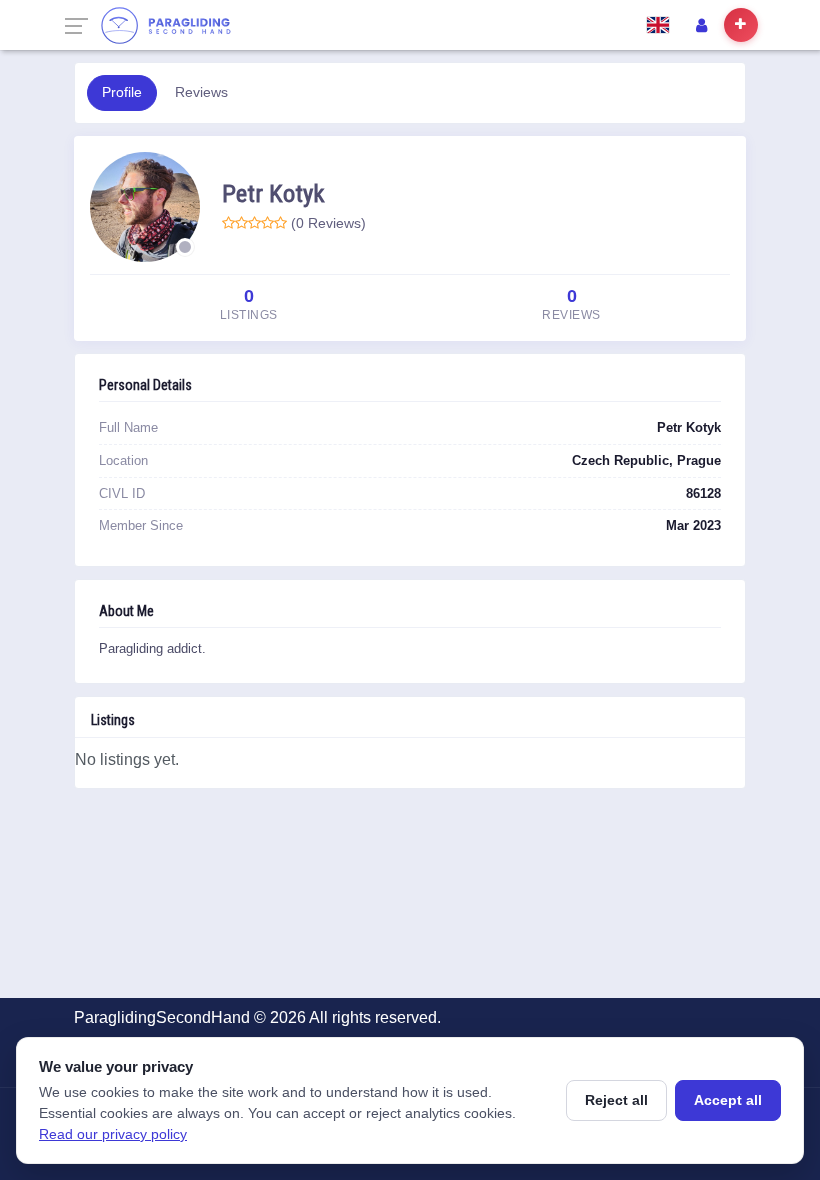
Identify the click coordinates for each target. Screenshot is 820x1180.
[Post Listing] (741, 25)
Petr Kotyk (273, 193)
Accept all (728, 1100)
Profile (122, 92)
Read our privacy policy (113, 1134)
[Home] (165, 25)
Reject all (616, 1100)
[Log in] (701, 25)
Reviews (201, 92)
